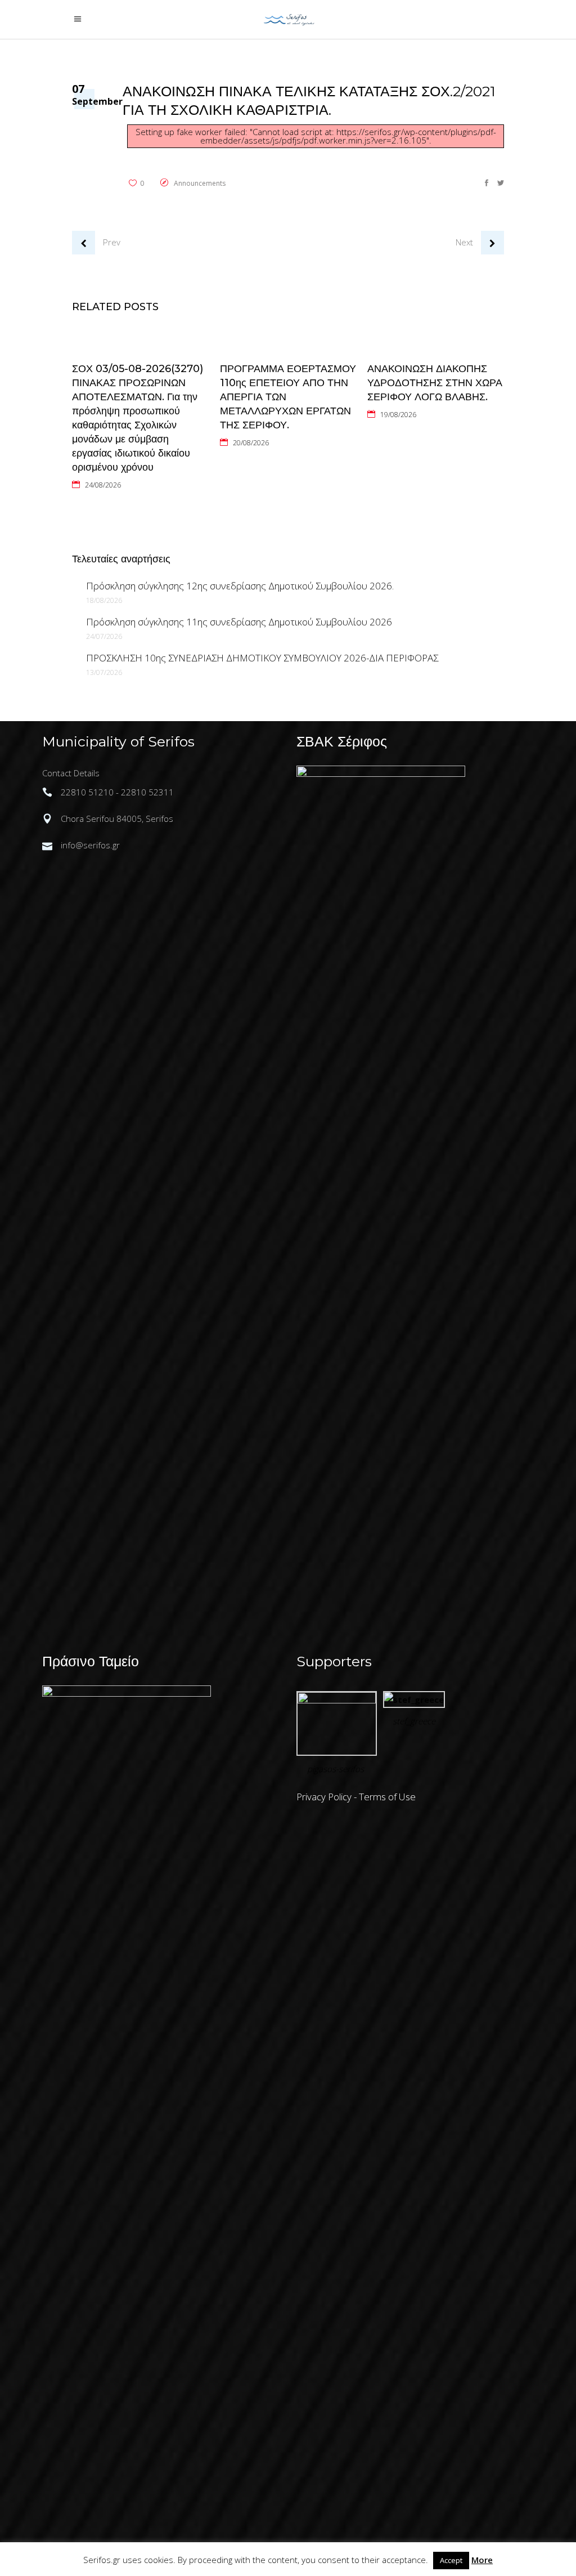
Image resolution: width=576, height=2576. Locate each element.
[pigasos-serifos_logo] (337, 1700)
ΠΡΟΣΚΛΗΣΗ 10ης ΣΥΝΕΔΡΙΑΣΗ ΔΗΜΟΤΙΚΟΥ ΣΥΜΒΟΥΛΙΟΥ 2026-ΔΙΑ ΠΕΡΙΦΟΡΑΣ (262, 658)
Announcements (200, 183)
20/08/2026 (251, 443)
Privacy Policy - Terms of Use (356, 1797)
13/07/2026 (104, 672)
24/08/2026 (103, 485)
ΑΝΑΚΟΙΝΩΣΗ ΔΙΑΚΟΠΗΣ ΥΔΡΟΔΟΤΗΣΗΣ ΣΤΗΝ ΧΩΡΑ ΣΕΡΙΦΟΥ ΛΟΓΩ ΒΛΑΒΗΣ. (435, 383)
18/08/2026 (104, 600)
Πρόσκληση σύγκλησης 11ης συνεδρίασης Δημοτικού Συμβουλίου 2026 (239, 622)
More (482, 2560)
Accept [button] (451, 2560)
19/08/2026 (398, 415)
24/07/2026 (104, 636)
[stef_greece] (414, 1700)
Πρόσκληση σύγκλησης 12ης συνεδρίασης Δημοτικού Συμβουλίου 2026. (240, 586)
